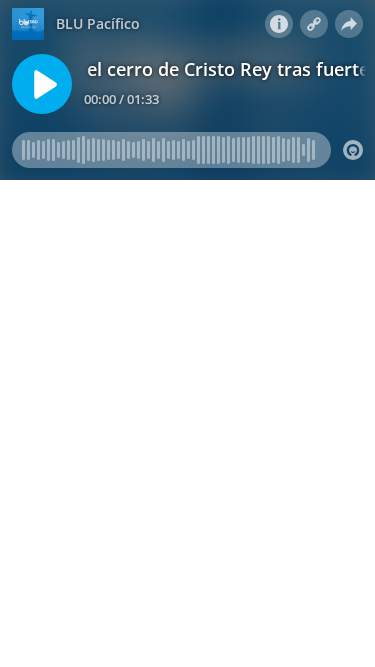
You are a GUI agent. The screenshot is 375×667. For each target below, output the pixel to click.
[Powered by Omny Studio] (353, 150)
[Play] (42, 84)
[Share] (349, 24)
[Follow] (314, 24)
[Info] (279, 24)
